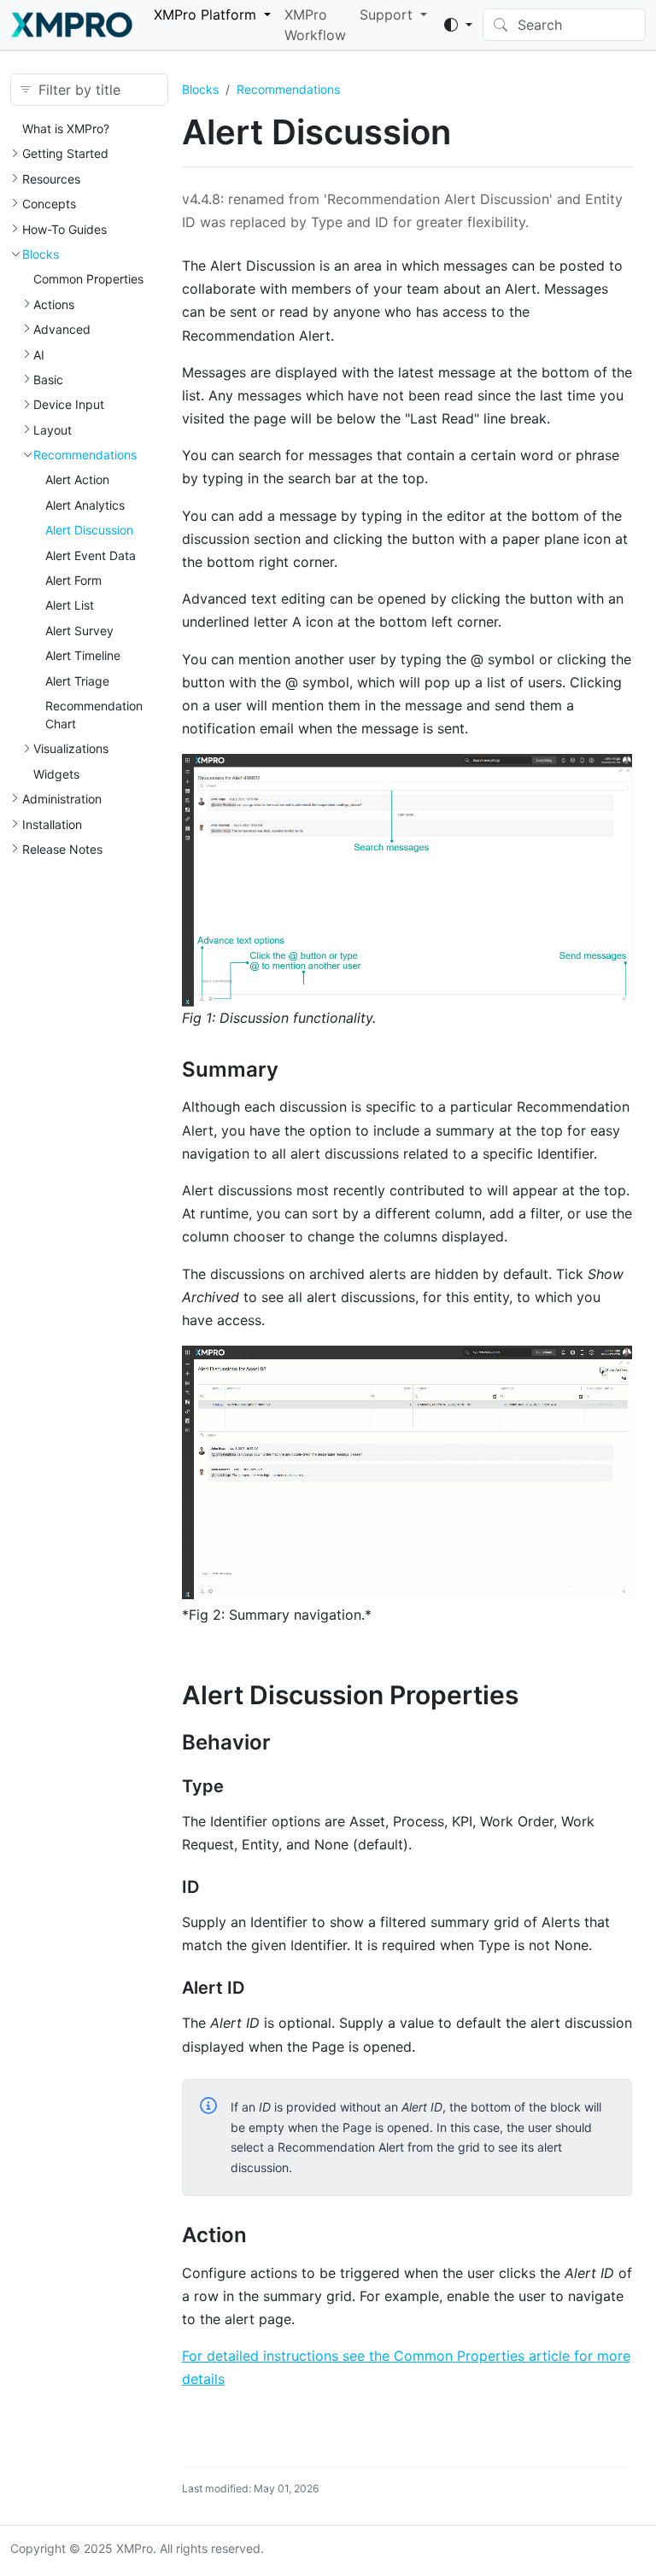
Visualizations (71, 748)
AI (39, 355)
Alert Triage (77, 681)
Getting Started (65, 153)
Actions (54, 304)
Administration (62, 799)
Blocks (41, 254)
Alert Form (73, 580)
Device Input (69, 404)
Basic (48, 380)
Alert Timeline (83, 655)
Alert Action (77, 479)
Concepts (49, 204)
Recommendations (85, 455)
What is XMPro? (66, 129)
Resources (51, 179)
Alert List (70, 605)
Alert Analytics (85, 505)
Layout (53, 430)
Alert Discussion (89, 530)
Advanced (62, 329)
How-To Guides (64, 229)
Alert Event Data (91, 555)
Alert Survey (79, 631)
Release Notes (62, 849)
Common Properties (88, 279)
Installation (52, 824)
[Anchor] (292, 1069)
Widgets (56, 774)
